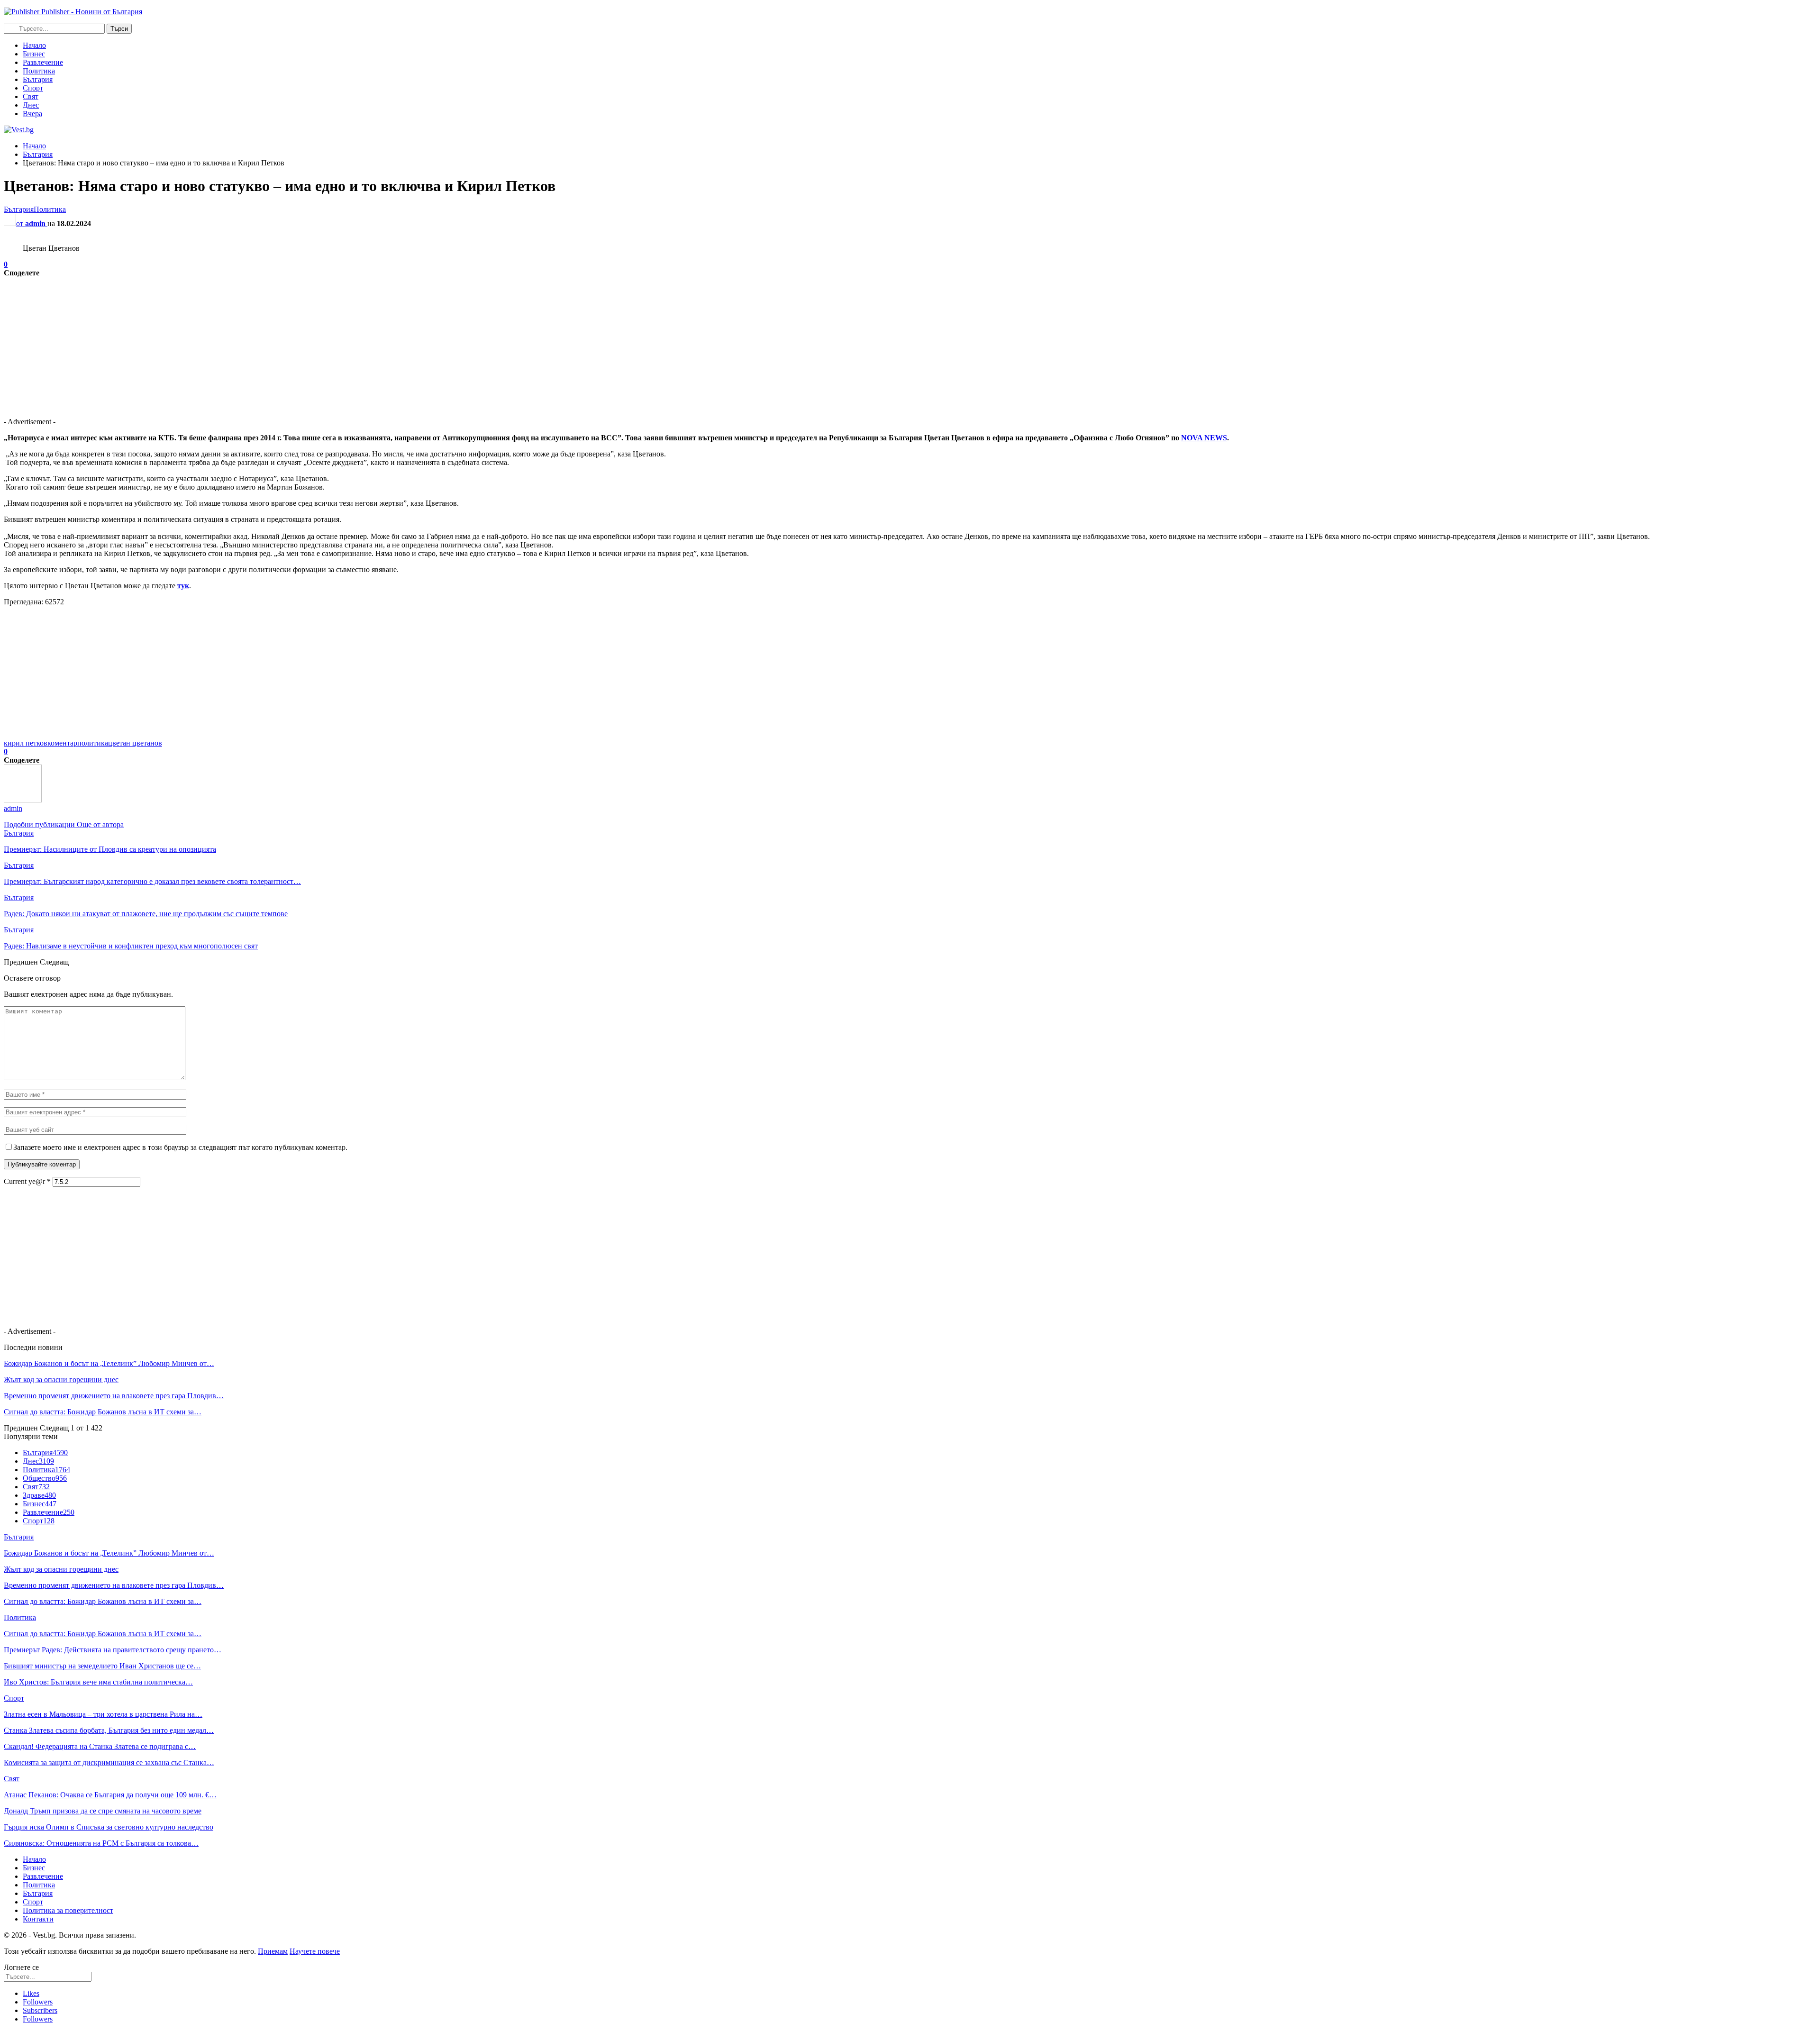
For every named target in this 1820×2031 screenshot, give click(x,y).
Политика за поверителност (68, 1910)
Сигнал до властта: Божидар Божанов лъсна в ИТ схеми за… (103, 1412)
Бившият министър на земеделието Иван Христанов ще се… (102, 1666)
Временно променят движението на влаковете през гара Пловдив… (114, 1396)
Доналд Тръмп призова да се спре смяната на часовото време (103, 1811)
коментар (62, 743)
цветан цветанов (135, 743)
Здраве (39, 1495)
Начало (34, 45)
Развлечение (43, 62)
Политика (39, 71)
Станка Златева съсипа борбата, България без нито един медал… (109, 1730)
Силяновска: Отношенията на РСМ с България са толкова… (101, 1843)
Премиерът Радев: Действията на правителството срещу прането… (113, 1650)
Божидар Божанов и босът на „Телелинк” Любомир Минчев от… (109, 1363)
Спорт (33, 88)
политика (93, 743)
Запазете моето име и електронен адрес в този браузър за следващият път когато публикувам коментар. (180, 1147)
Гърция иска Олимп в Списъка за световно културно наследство (109, 1827)
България (38, 79)
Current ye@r (27, 1181)
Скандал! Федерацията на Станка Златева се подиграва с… (100, 1746)
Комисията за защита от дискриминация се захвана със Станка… (109, 1762)
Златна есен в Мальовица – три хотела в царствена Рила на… (103, 1714)
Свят (31, 96)
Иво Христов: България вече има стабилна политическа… (98, 1682)
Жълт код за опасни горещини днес (61, 1380)
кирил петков (26, 743)
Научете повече (315, 1951)
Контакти (38, 1919)
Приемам (273, 1951)
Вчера (32, 114)
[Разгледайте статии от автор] (23, 800)
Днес (31, 105)
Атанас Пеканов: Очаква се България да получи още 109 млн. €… (110, 1795)
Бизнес (34, 54)
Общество (45, 1478)
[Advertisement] (288, 344)
